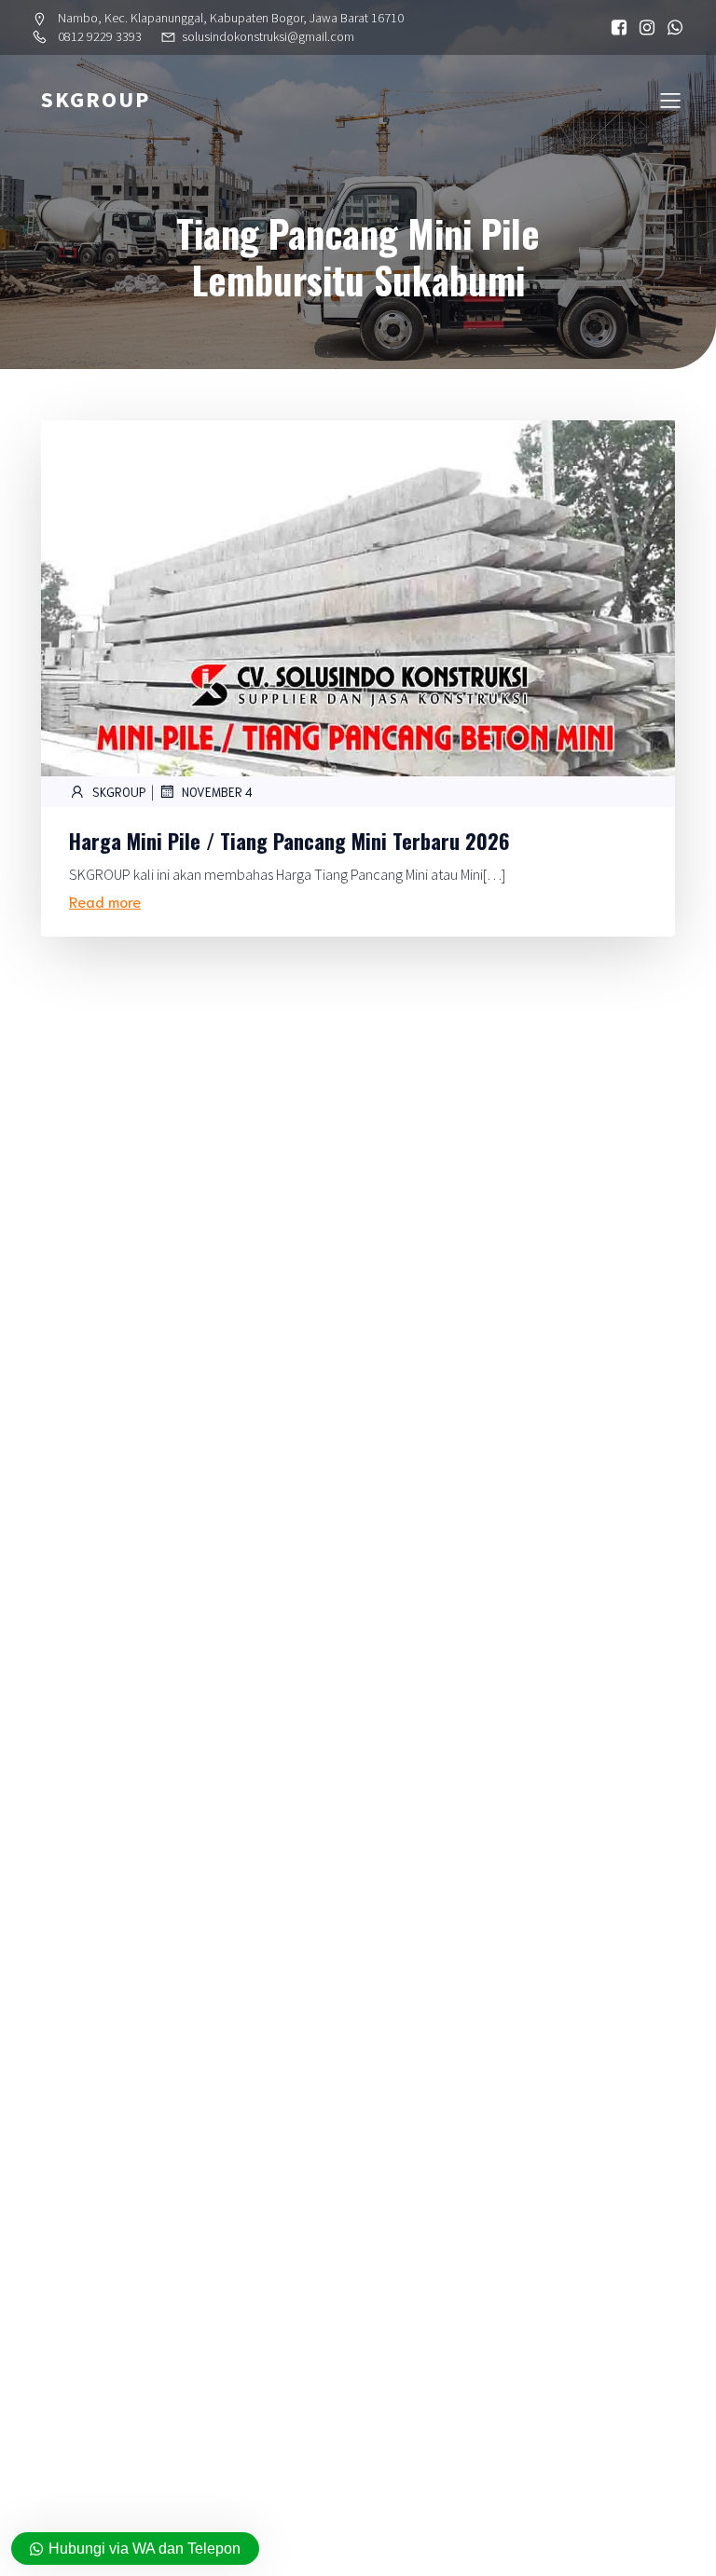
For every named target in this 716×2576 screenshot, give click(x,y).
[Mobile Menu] (670, 100)
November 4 (217, 792)
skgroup (119, 792)
